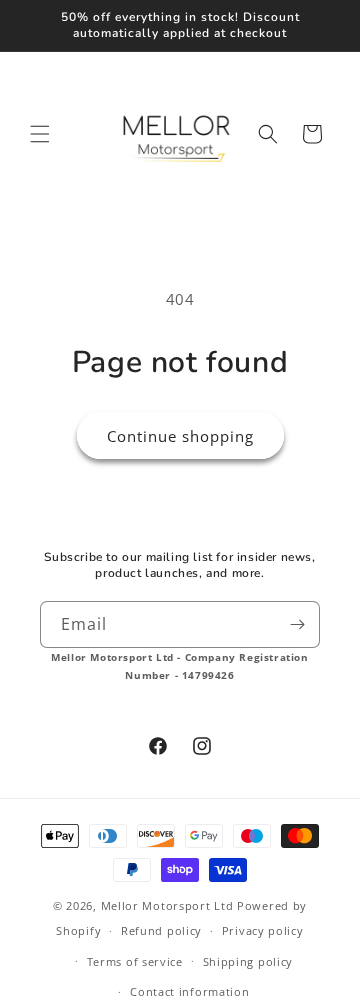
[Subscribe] (297, 624)
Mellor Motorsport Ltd (167, 905)
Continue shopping (180, 436)
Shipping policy (248, 961)
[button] (40, 134)
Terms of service (135, 961)
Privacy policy (263, 930)
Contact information (189, 991)
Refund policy (161, 930)
